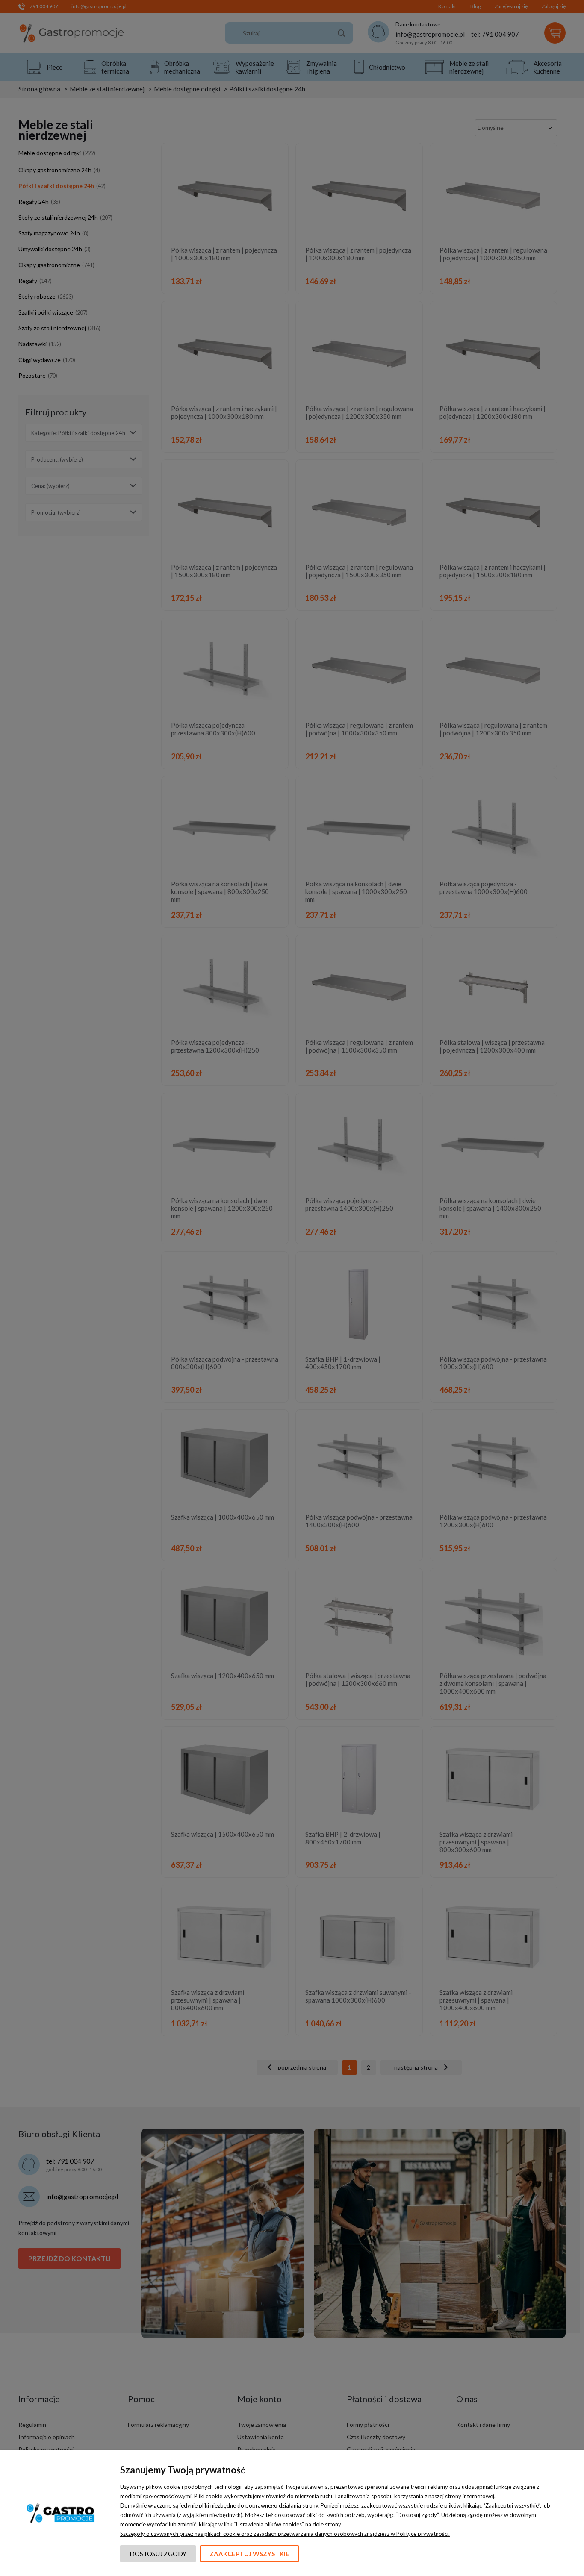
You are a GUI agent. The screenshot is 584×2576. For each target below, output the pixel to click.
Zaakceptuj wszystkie (249, 2554)
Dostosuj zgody (158, 2554)
